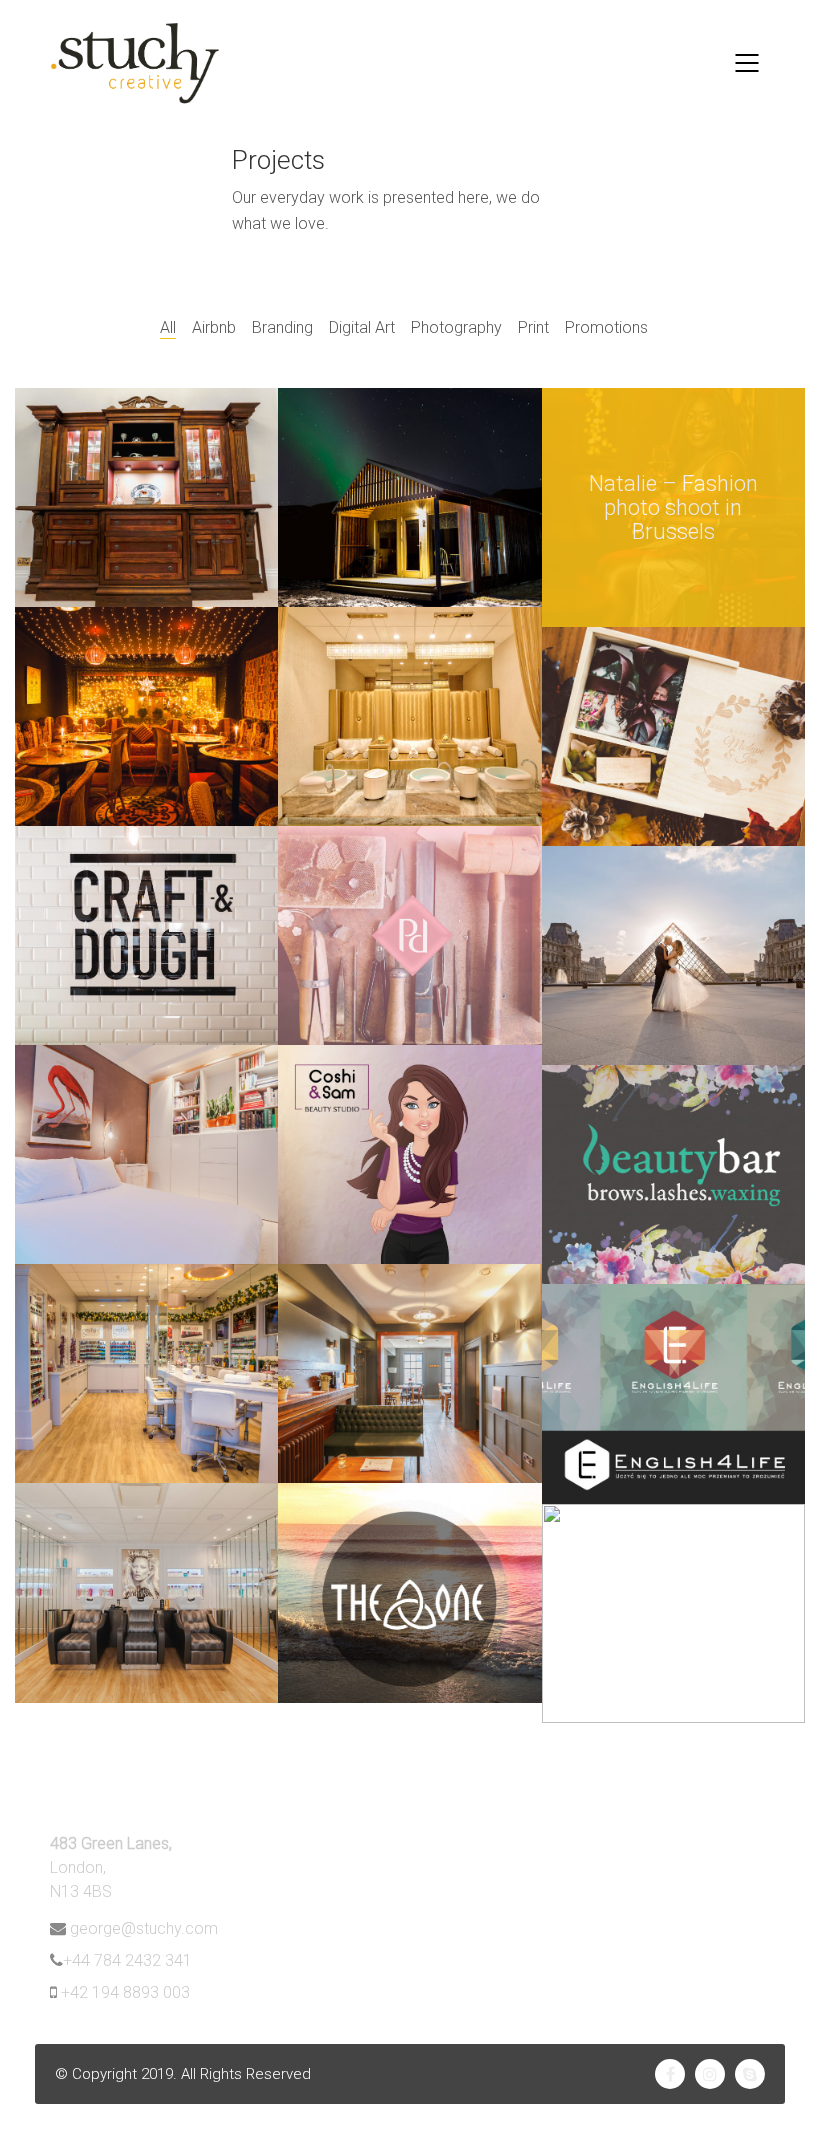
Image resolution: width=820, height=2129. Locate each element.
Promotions (606, 327)
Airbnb (214, 327)
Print (533, 327)
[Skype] (750, 2074)
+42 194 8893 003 (125, 1992)
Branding (282, 327)
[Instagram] (710, 2074)
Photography (456, 327)
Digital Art (362, 327)
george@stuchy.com (144, 1928)
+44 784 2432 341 (127, 1960)
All (168, 327)
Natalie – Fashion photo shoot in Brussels (673, 507)
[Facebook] (670, 2074)
